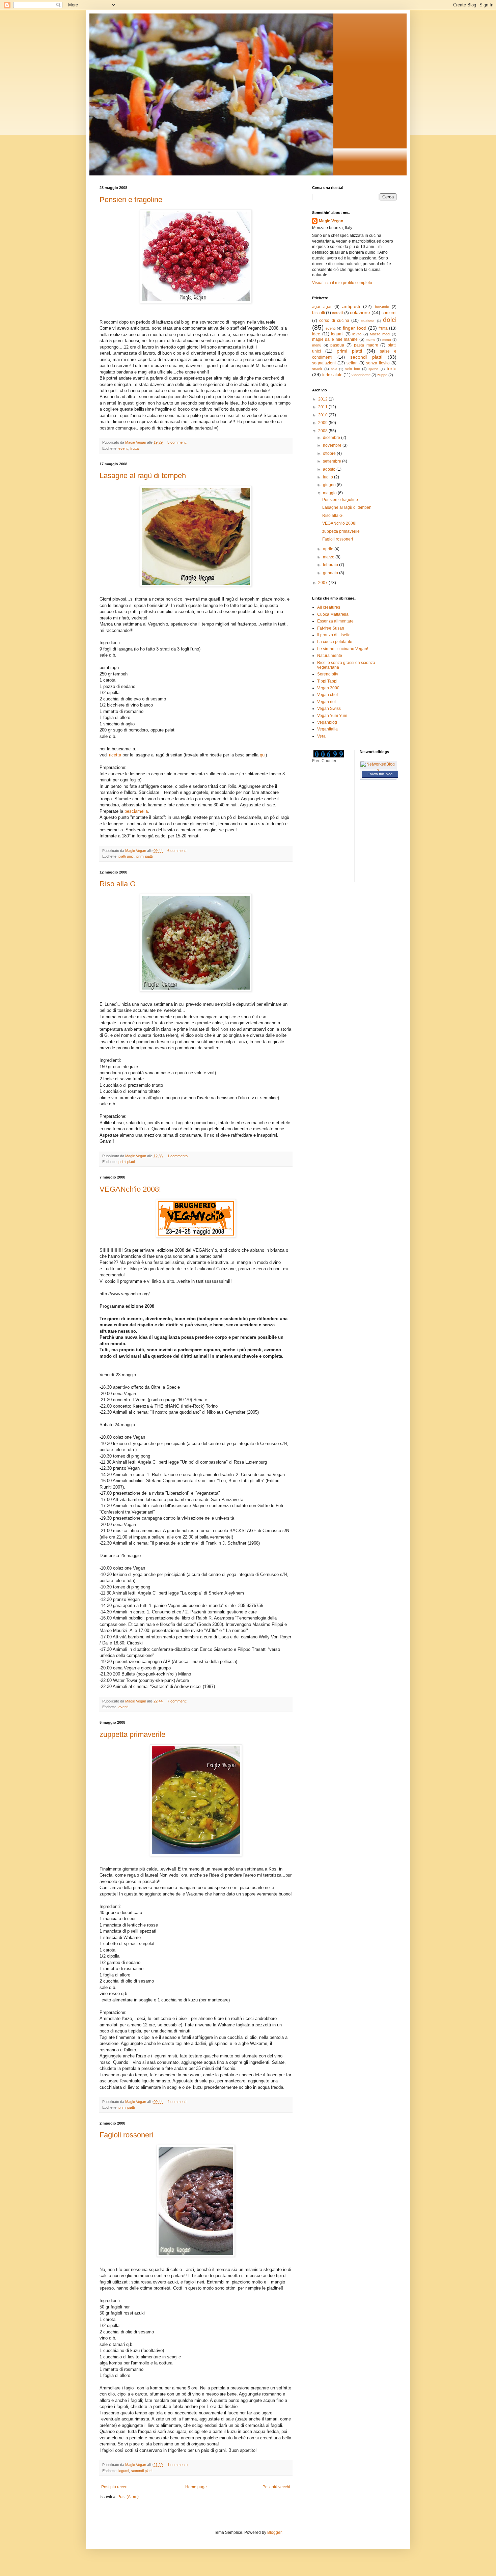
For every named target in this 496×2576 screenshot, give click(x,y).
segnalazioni (324, 363)
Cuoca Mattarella (333, 614)
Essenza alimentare (335, 621)
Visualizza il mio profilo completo (342, 283)
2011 (323, 407)
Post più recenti (115, 2487)
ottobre (330, 453)
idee (316, 334)
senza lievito (378, 363)
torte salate (332, 375)
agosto (330, 469)
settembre (333, 461)
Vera (321, 736)
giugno (330, 485)
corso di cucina (334, 321)
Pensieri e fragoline (131, 200)
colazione (360, 312)
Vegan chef (327, 695)
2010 (323, 415)
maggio (330, 493)
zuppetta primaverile (132, 1734)
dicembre (332, 438)
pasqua (337, 345)
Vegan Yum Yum (332, 716)
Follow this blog (380, 774)
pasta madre (366, 345)
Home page (196, 2487)
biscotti (319, 313)
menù (317, 345)
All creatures (329, 607)
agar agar (322, 307)
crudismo (368, 321)
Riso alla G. (119, 884)
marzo (329, 557)
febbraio (331, 565)
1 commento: (178, 1156)
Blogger (274, 2532)
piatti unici (126, 856)
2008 (323, 431)
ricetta (115, 755)
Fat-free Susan (331, 628)
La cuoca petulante (335, 642)
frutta (134, 448)
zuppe (382, 375)
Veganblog (327, 722)
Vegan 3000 (328, 688)
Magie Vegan (331, 221)
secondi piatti (142, 2471)
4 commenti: (178, 2102)
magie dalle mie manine (335, 339)
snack (317, 369)
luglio (328, 477)
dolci (390, 320)
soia (334, 369)
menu (387, 340)
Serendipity (328, 674)
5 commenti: (178, 442)
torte (392, 368)
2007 (323, 583)
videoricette (361, 375)
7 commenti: (178, 1701)
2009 (323, 423)
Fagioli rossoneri (126, 2135)
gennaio (331, 573)
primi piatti (144, 856)
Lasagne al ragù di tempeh (143, 476)
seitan (352, 363)
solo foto (353, 369)
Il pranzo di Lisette (334, 635)
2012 (323, 399)
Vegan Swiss (329, 709)
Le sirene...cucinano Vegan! (343, 649)
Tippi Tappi (327, 681)
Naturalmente (330, 656)
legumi (124, 2471)
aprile (329, 549)
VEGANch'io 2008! (130, 1189)
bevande (382, 307)
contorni (389, 313)
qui (263, 755)
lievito (357, 334)
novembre (333, 445)
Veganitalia (327, 729)
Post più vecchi (276, 2487)
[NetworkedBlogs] (378, 770)
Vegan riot (326, 702)
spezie (374, 369)
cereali (337, 313)
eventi (123, 448)
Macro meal (380, 334)
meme (370, 340)
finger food (354, 328)
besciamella (136, 811)
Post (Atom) (128, 2497)
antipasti (351, 306)
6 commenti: (178, 851)
